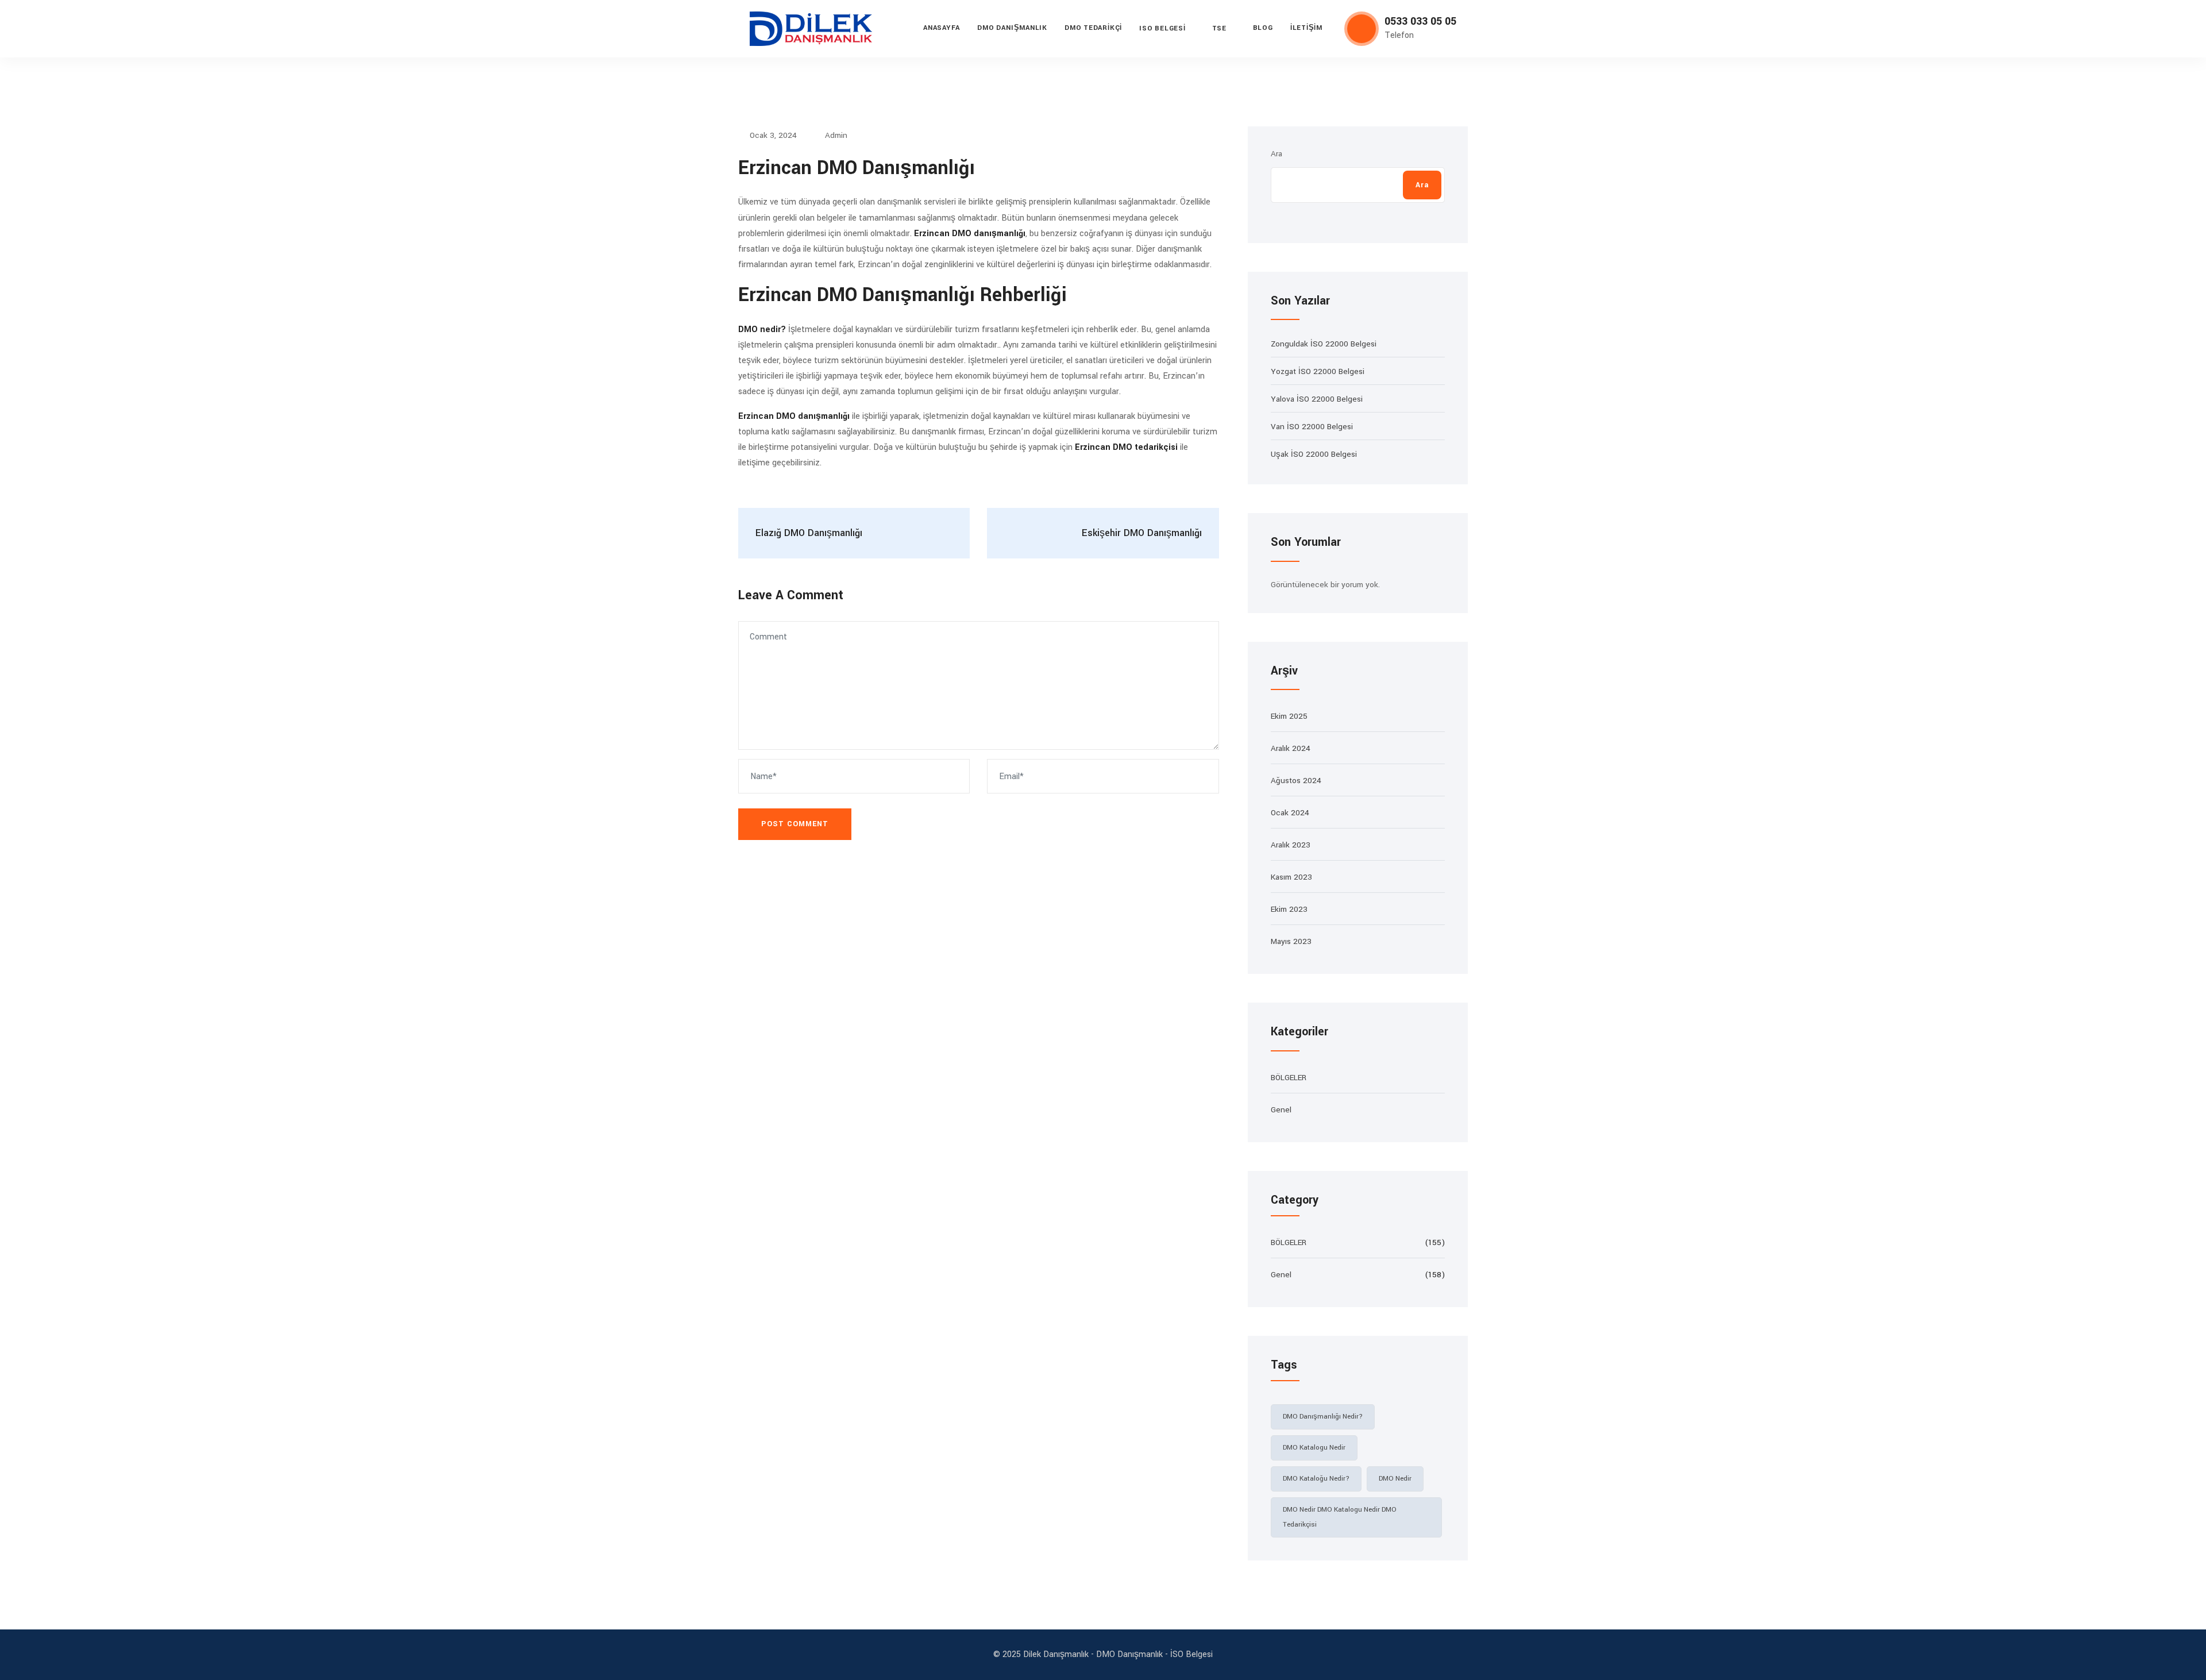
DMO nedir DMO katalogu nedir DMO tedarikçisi (1340, 1517)
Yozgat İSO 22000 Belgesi (1318, 371)
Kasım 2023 (1291, 877)
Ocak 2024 (1290, 813)
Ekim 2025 (1289, 716)
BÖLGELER (1289, 1078)
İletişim (1306, 28)
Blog (1263, 28)
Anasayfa (942, 28)
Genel (1281, 1110)
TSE (1219, 28)
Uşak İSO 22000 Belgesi (1314, 454)
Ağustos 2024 (1296, 781)
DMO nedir (1395, 1479)
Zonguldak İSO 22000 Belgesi (1324, 344)
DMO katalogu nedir (1314, 1448)
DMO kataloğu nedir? (1316, 1479)
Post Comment (795, 824)
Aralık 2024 (1291, 748)
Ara (1276, 154)
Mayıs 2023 (1291, 941)
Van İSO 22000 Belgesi (1312, 427)
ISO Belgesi (1162, 28)
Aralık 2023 (1291, 845)
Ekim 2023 (1289, 909)
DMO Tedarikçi (1093, 28)
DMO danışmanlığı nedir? (1323, 1417)
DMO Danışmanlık (1012, 28)
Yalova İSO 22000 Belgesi (1317, 399)
